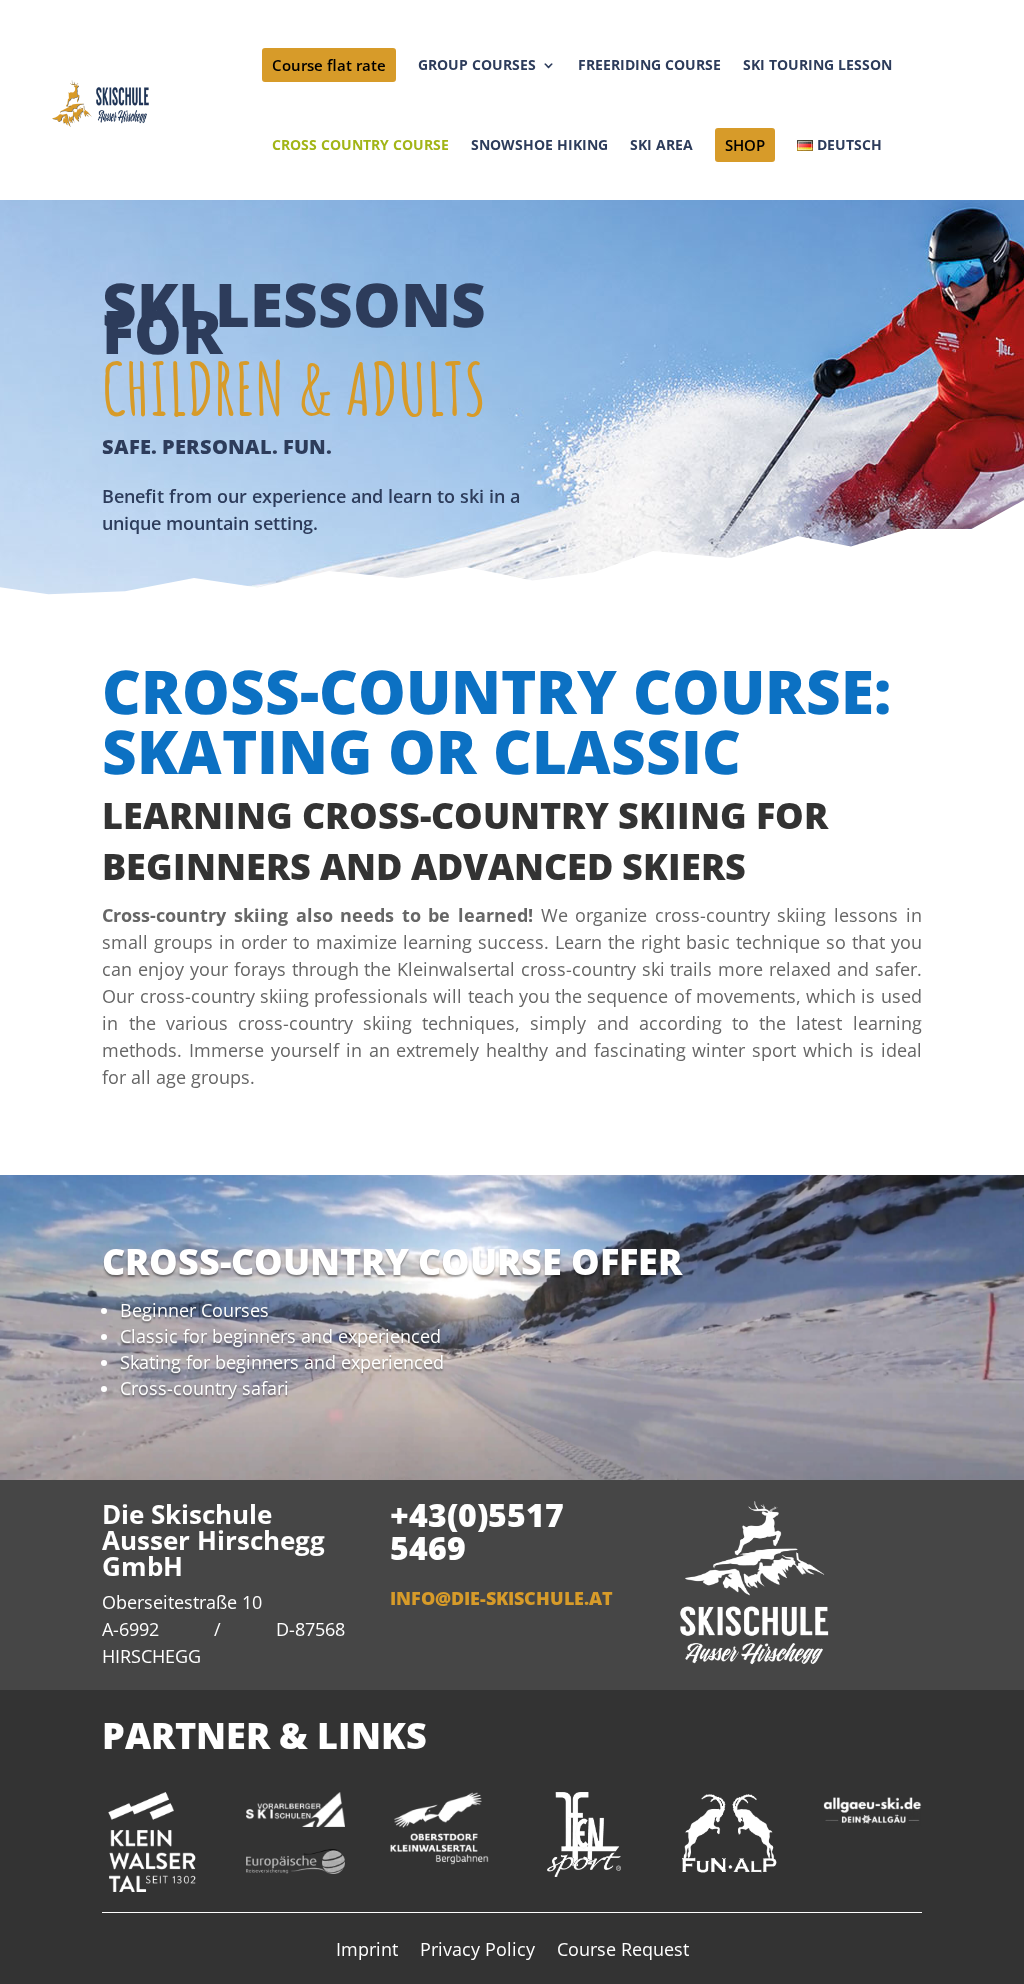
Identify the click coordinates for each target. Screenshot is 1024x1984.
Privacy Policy (477, 1951)
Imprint (367, 1951)
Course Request (623, 1951)
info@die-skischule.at (501, 1598)
